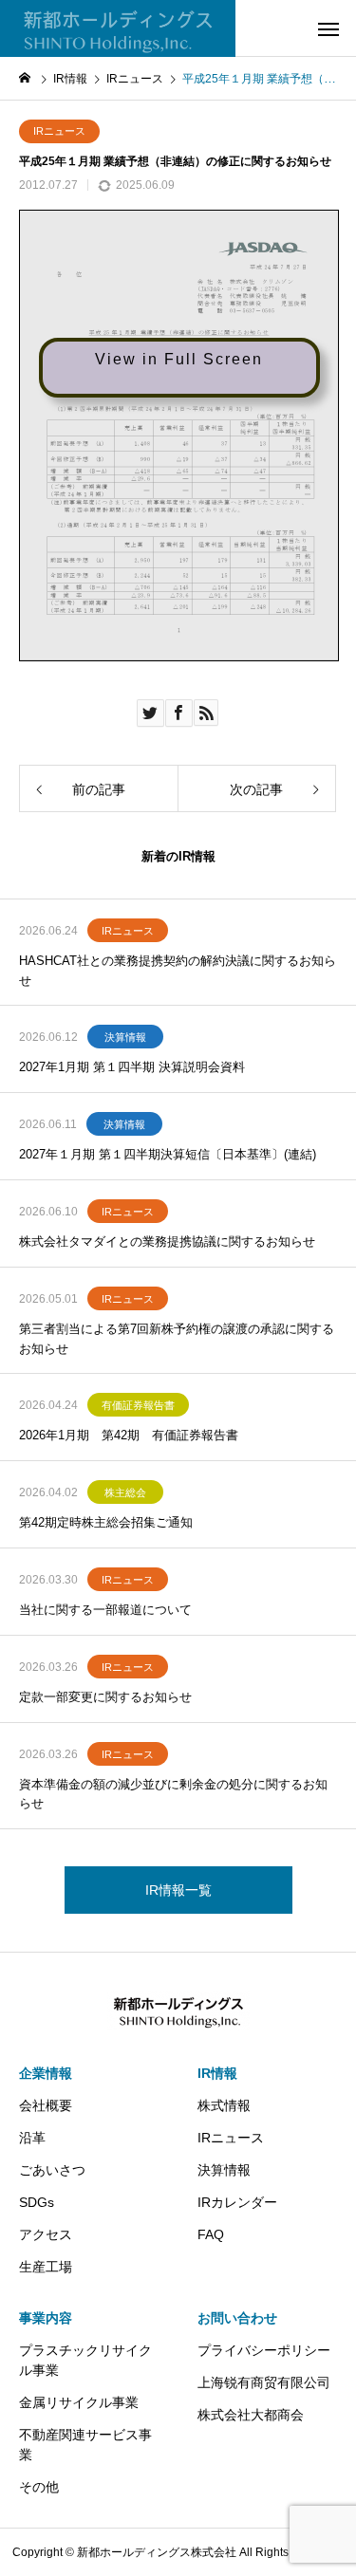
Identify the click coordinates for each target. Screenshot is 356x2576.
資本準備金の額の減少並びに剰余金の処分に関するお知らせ (173, 1794)
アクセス (46, 2234)
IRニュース (59, 131)
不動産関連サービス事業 (85, 2445)
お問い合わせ (237, 2318)
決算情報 (125, 1037)
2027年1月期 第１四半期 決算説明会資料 (132, 1067)
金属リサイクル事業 (79, 2402)
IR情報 (217, 2073)
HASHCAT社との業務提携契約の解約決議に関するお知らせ (178, 971)
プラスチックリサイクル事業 (85, 2360)
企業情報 (46, 2073)
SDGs (37, 2202)
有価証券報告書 (138, 1405)
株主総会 (125, 1492)
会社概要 (46, 2105)
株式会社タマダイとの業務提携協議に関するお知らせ (167, 1242)
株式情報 (224, 2105)
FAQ (211, 2234)
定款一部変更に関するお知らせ (105, 1697)
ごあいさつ (52, 2170)
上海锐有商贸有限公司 (264, 2382)
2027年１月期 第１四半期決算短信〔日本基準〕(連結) (168, 1154)
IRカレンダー (237, 2202)
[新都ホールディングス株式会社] (118, 28)
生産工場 (46, 2267)
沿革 (32, 2138)
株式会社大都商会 (251, 2415)
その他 (39, 2487)
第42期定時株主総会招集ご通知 (106, 1522)
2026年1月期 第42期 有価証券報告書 (129, 1435)
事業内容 (46, 2318)
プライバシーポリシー (264, 2350)
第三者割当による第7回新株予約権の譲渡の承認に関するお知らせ (177, 1339)
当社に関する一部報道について (105, 1610)
